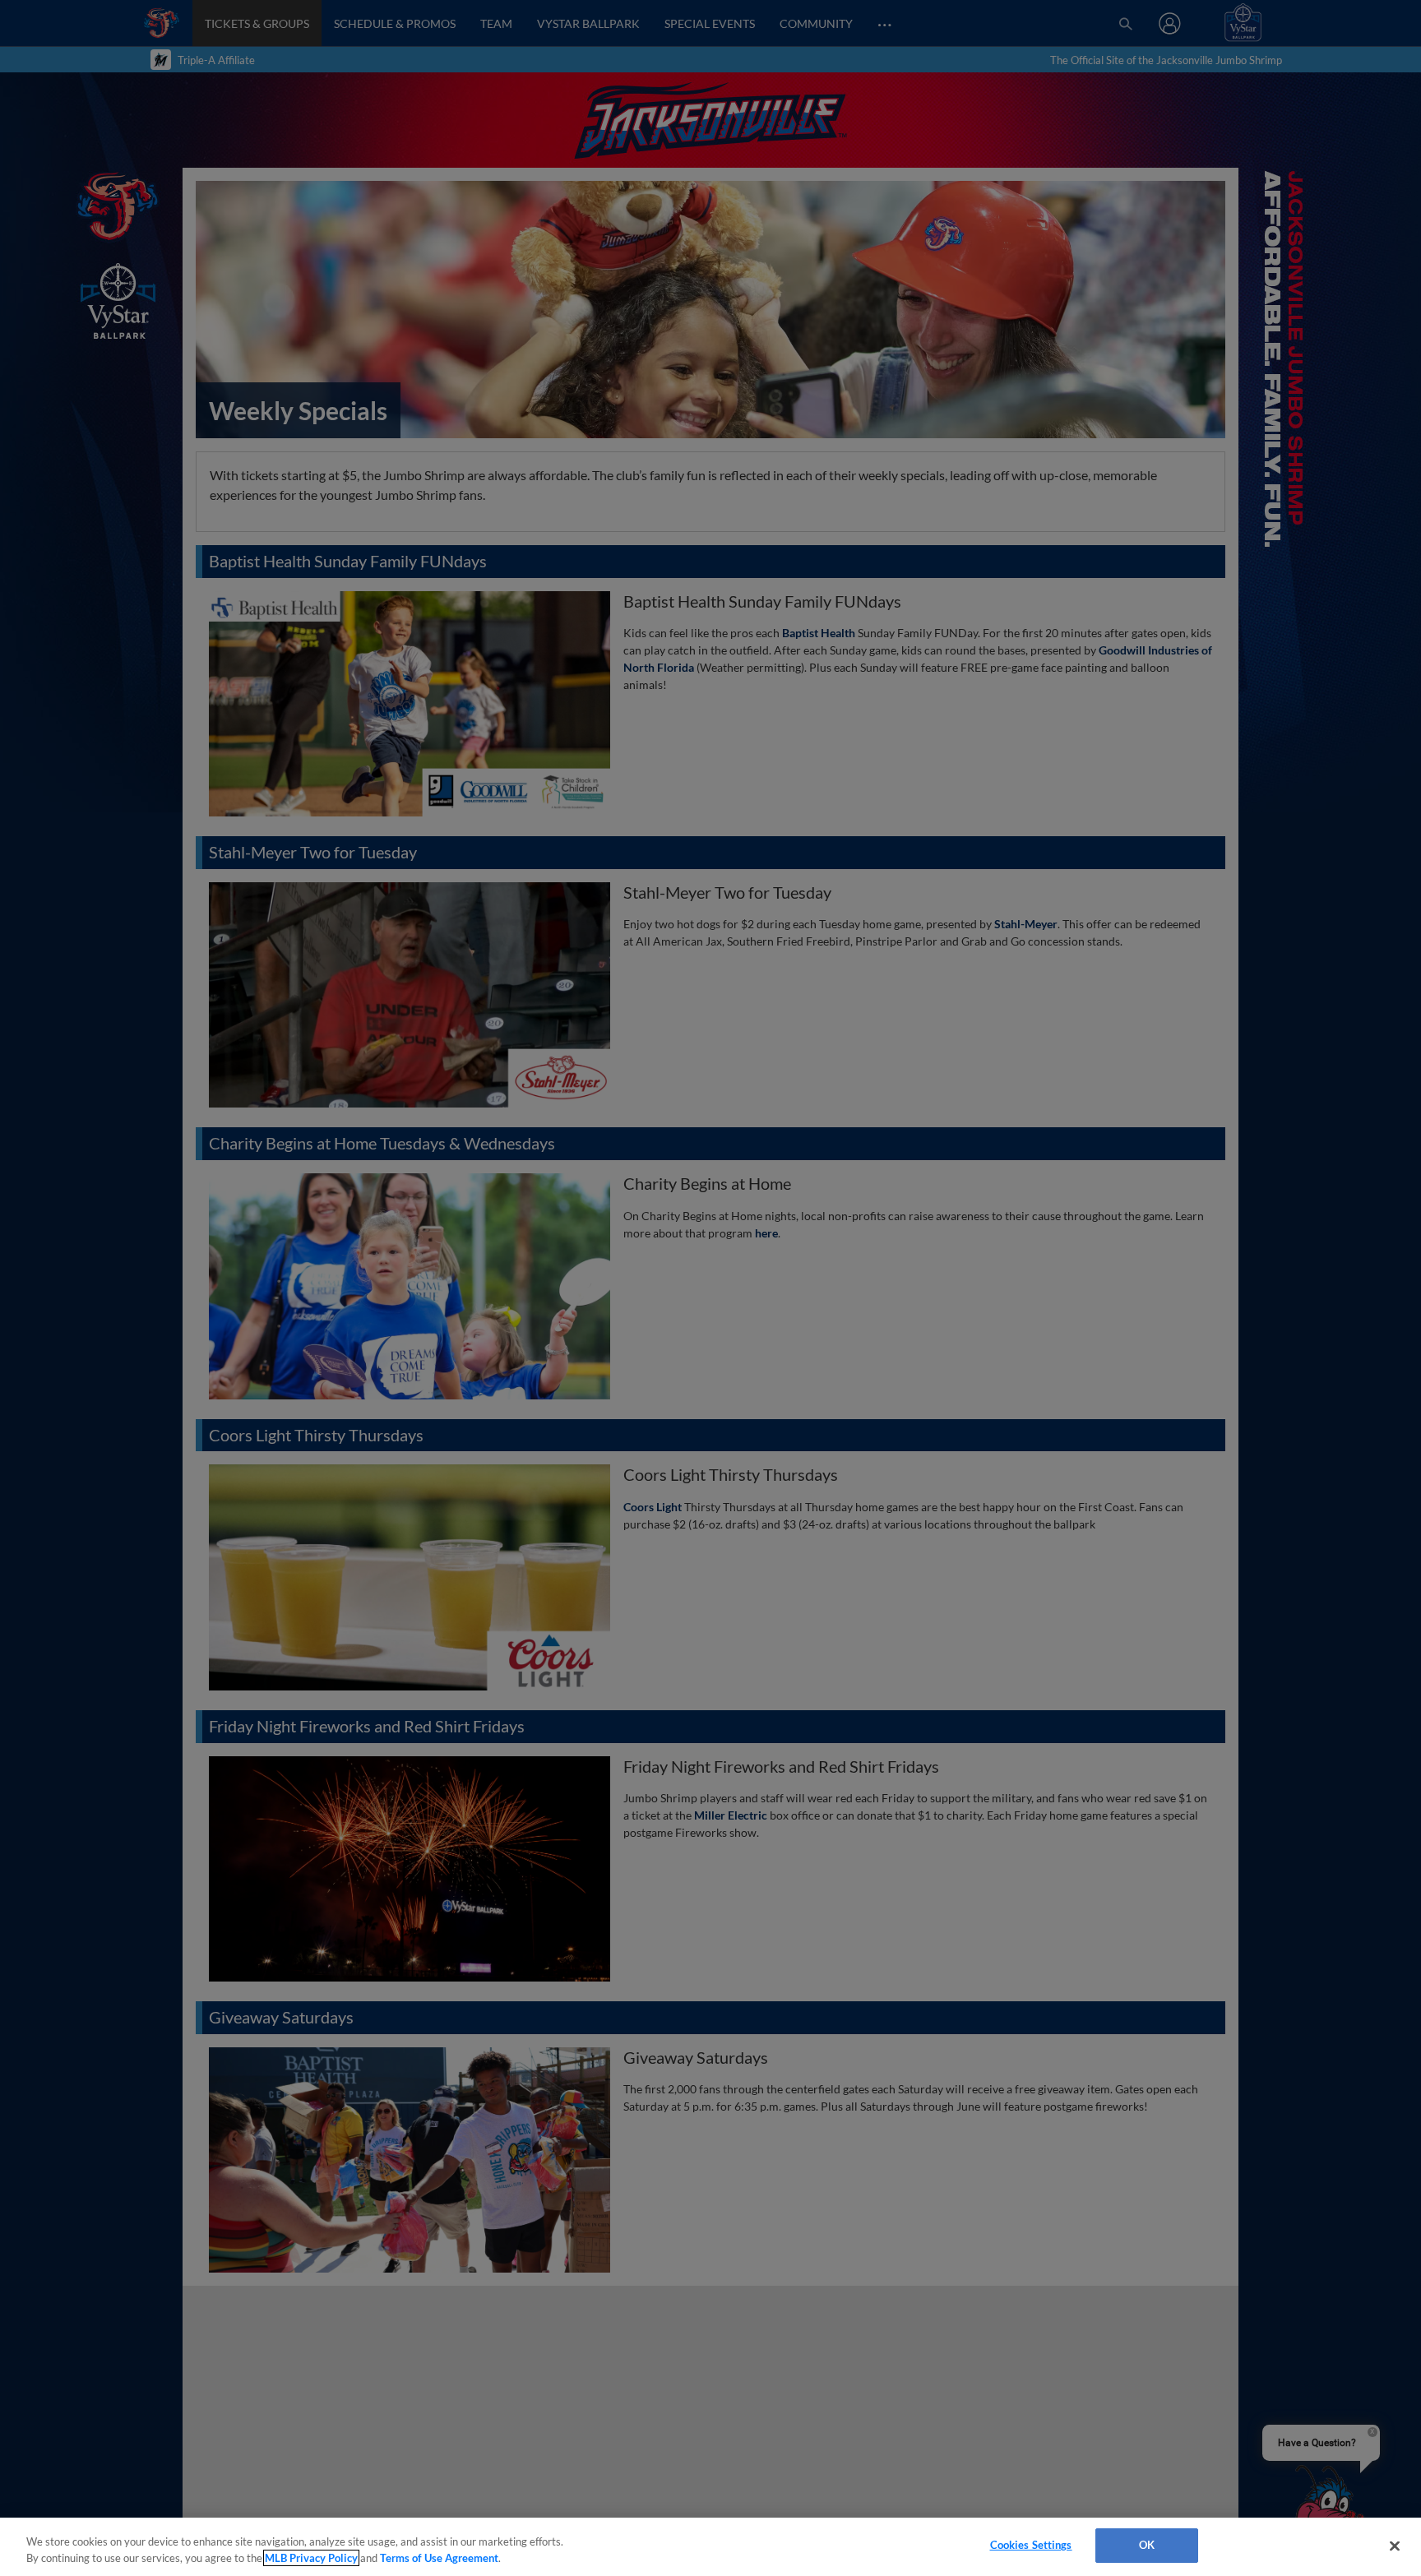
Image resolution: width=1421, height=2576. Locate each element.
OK (1147, 2545)
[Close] (1395, 2546)
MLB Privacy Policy (311, 2558)
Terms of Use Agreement (439, 2558)
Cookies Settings (1031, 2545)
